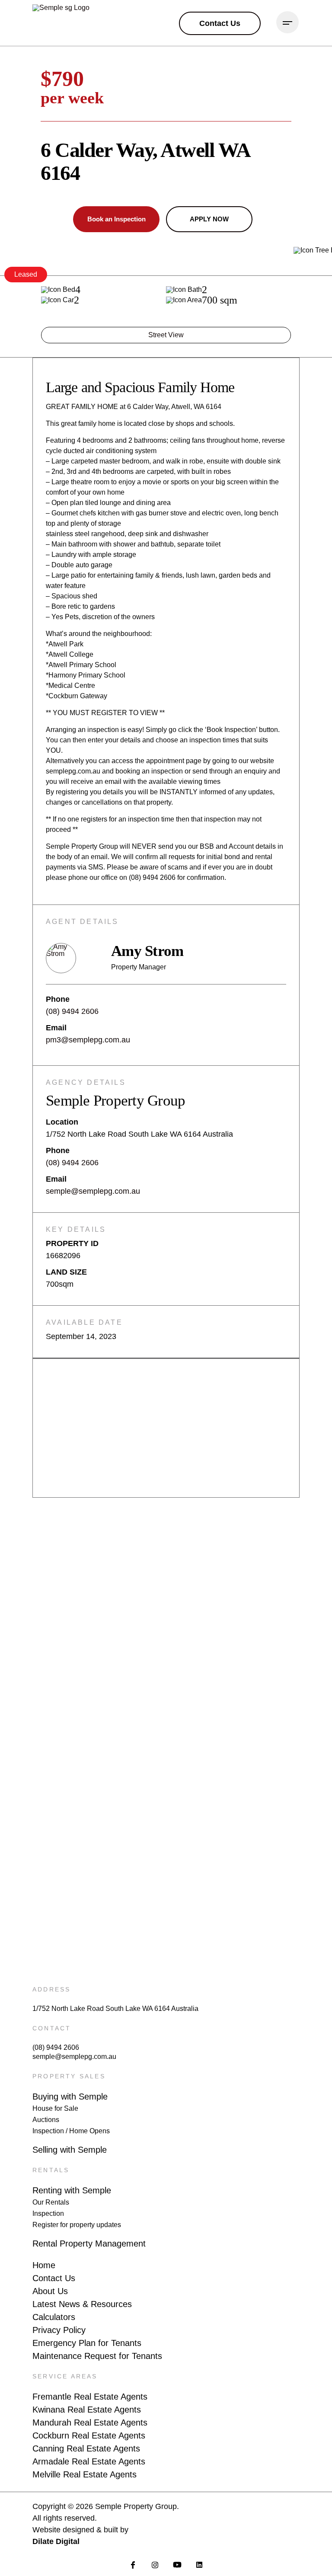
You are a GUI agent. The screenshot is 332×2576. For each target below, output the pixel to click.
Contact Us (54, 2278)
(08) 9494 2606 (72, 1011)
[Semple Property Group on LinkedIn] (199, 2565)
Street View (166, 335)
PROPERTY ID (72, 1243)
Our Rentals (51, 2202)
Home (44, 2265)
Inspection (48, 2213)
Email (56, 1028)
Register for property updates (77, 2225)
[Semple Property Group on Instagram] (155, 2565)
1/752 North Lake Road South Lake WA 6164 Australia (115, 2009)
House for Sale (55, 2108)
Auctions (46, 2120)
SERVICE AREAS (65, 2376)
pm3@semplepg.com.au (88, 1040)
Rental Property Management (89, 2244)
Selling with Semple (70, 2150)
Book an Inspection (117, 219)
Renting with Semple (72, 2190)
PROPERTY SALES (69, 2076)
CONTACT (52, 2028)
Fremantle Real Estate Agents (90, 2397)
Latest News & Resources (82, 2304)
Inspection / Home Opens (71, 2131)
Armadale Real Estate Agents (89, 2461)
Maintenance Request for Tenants (97, 2356)
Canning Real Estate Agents (86, 2448)
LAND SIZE (66, 1272)
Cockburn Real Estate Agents (89, 2435)
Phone (58, 999)
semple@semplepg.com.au (93, 1191)
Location (62, 1122)
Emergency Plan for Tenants (87, 2343)
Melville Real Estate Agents (85, 2474)
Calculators (54, 2317)
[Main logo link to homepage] (75, 23)
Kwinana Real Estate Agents (87, 2410)
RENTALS (51, 2170)
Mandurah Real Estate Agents (90, 2423)
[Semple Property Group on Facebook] (133, 2565)
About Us (50, 2291)
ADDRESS (51, 1989)
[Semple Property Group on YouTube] (177, 2565)
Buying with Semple (70, 2097)
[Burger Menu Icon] (287, 22)
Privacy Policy (59, 2330)
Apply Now (209, 219)
